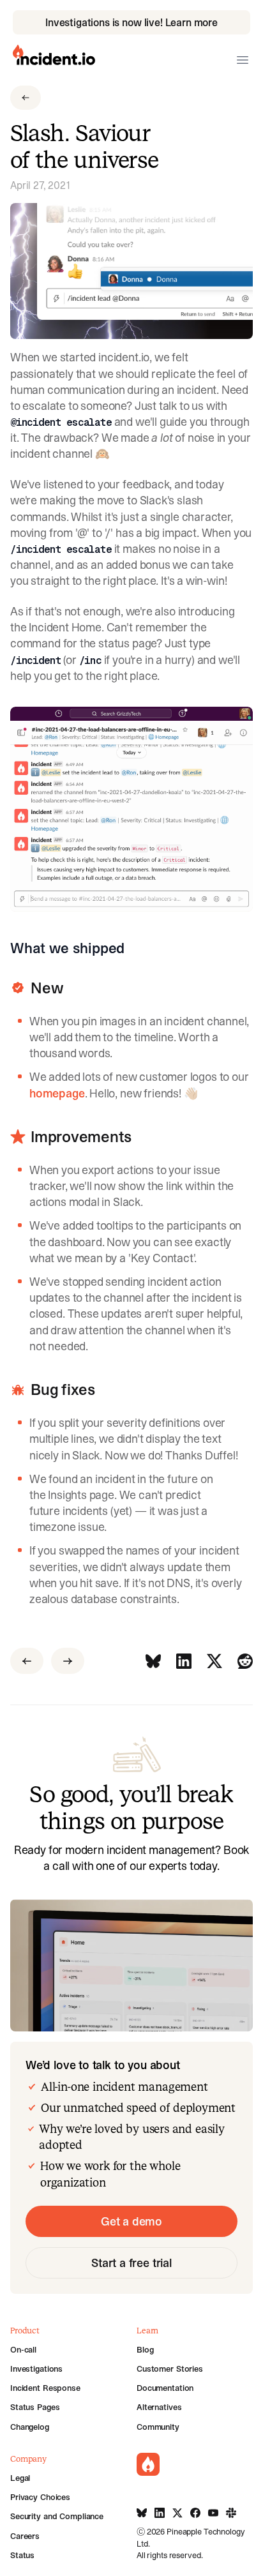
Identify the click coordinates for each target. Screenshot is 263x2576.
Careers (25, 2536)
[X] (214, 1661)
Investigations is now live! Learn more (131, 22)
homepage (57, 1093)
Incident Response (45, 2388)
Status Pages (35, 2407)
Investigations (36, 2369)
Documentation (165, 2388)
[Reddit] (245, 1661)
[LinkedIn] (184, 1661)
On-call (23, 2349)
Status (22, 2555)
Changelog (30, 2427)
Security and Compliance (57, 2516)
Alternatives (159, 2407)
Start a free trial (131, 2263)
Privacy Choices (40, 2497)
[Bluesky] (153, 1661)
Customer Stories (170, 2369)
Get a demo (131, 2221)
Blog (145, 2349)
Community (158, 2427)
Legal (20, 2478)
